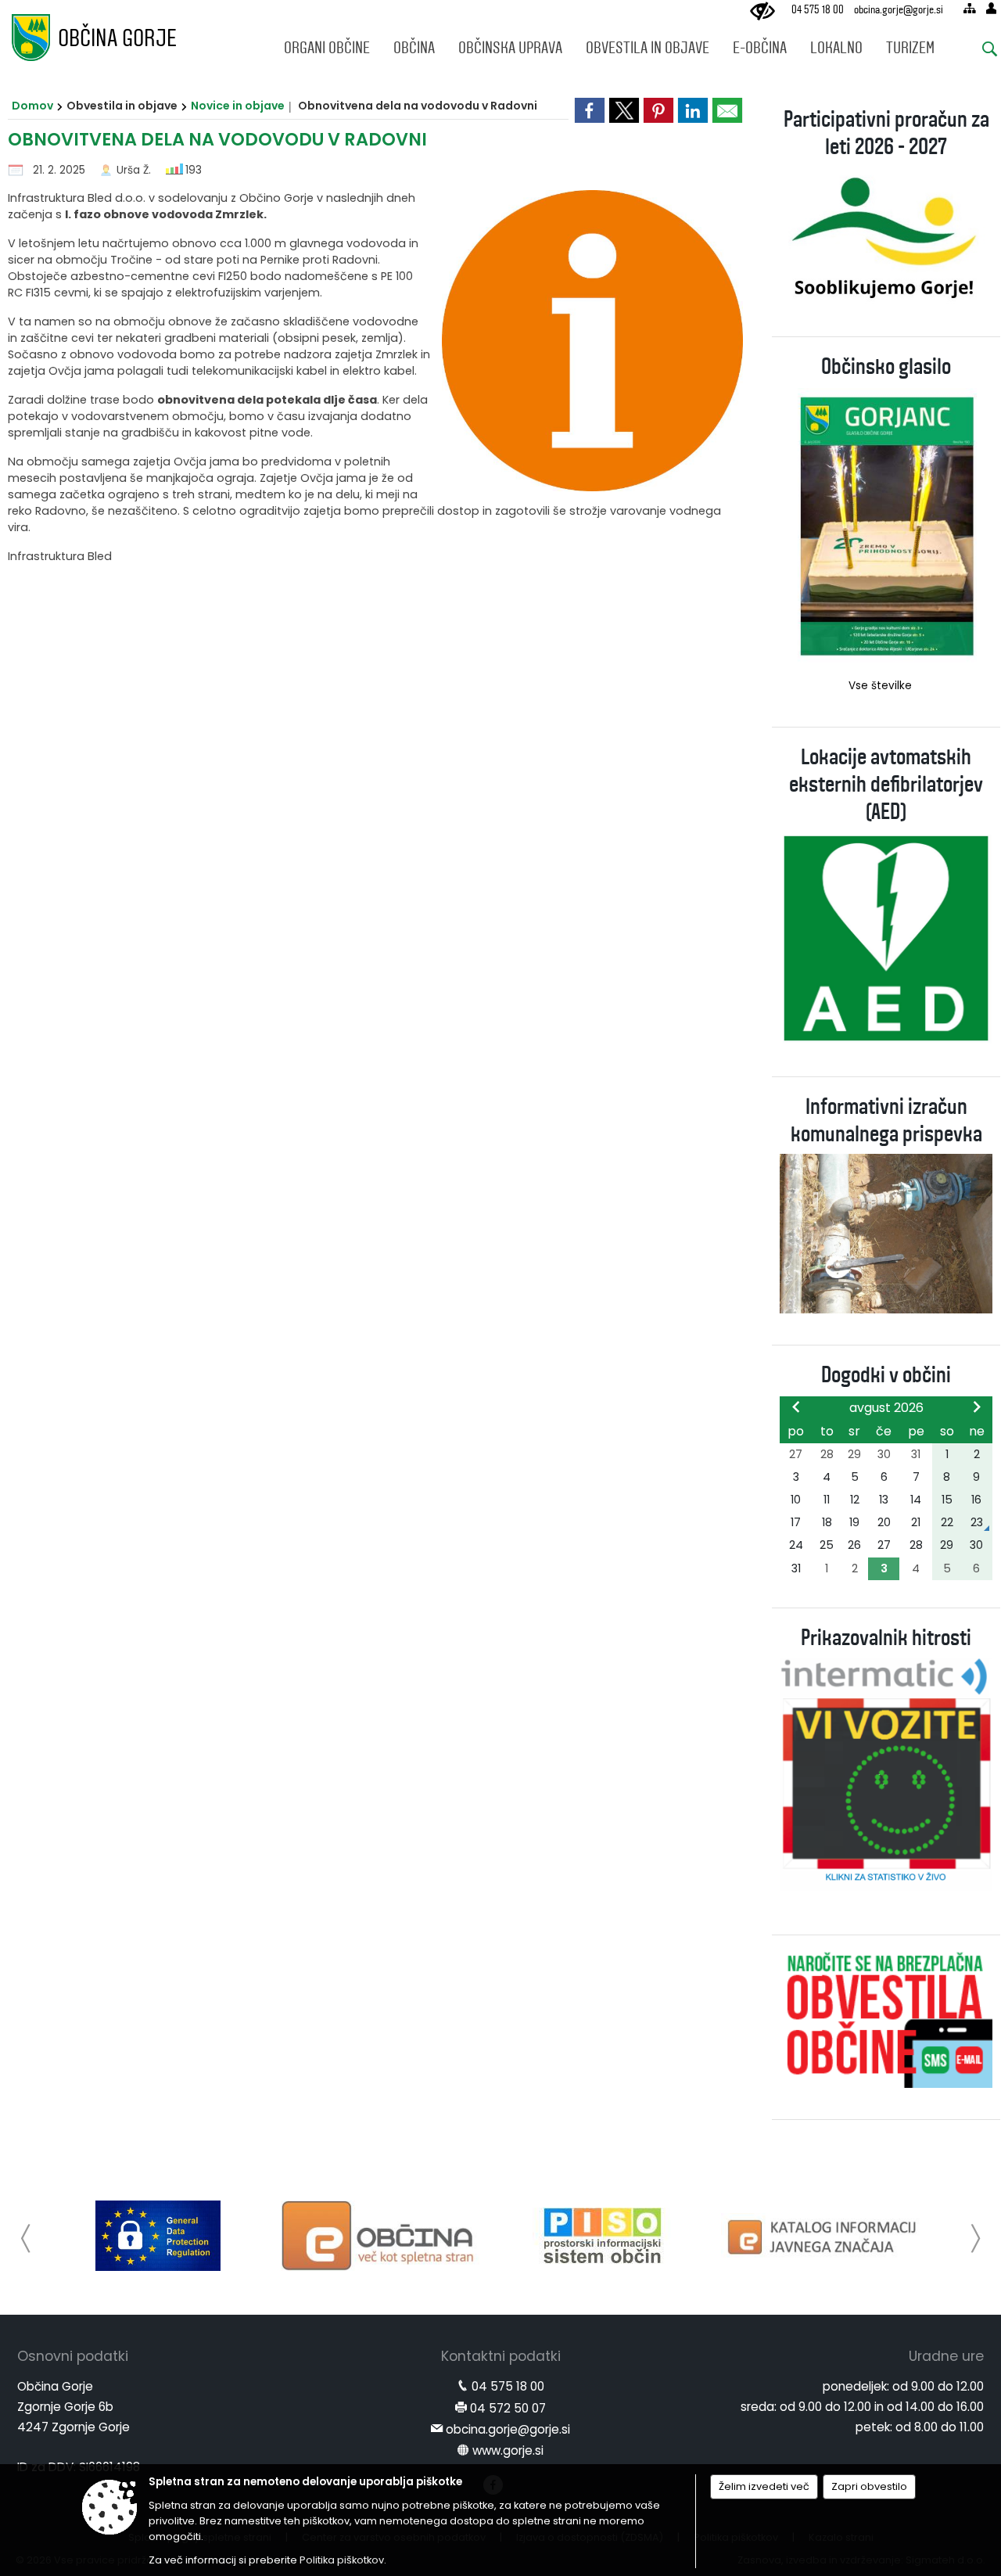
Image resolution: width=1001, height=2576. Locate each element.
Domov (32, 106)
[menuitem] (327, 44)
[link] (590, 110)
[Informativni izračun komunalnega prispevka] (886, 1232)
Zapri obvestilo (869, 2486)
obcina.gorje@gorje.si (899, 10)
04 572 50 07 (508, 2408)
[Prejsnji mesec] (796, 1407)
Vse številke (880, 686)
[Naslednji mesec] (977, 1407)
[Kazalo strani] (969, 8)
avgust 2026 (886, 1408)
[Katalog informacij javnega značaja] (824, 2236)
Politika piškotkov (342, 2560)
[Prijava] (991, 8)
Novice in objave (238, 106)
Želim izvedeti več (764, 2486)
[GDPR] (158, 2236)
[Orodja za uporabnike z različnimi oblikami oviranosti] (762, 12)
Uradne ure (946, 2356)
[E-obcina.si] (380, 2236)
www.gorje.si (508, 2450)
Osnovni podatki (73, 2356)
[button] (26, 2238)
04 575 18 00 (818, 10)
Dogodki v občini (886, 1375)
